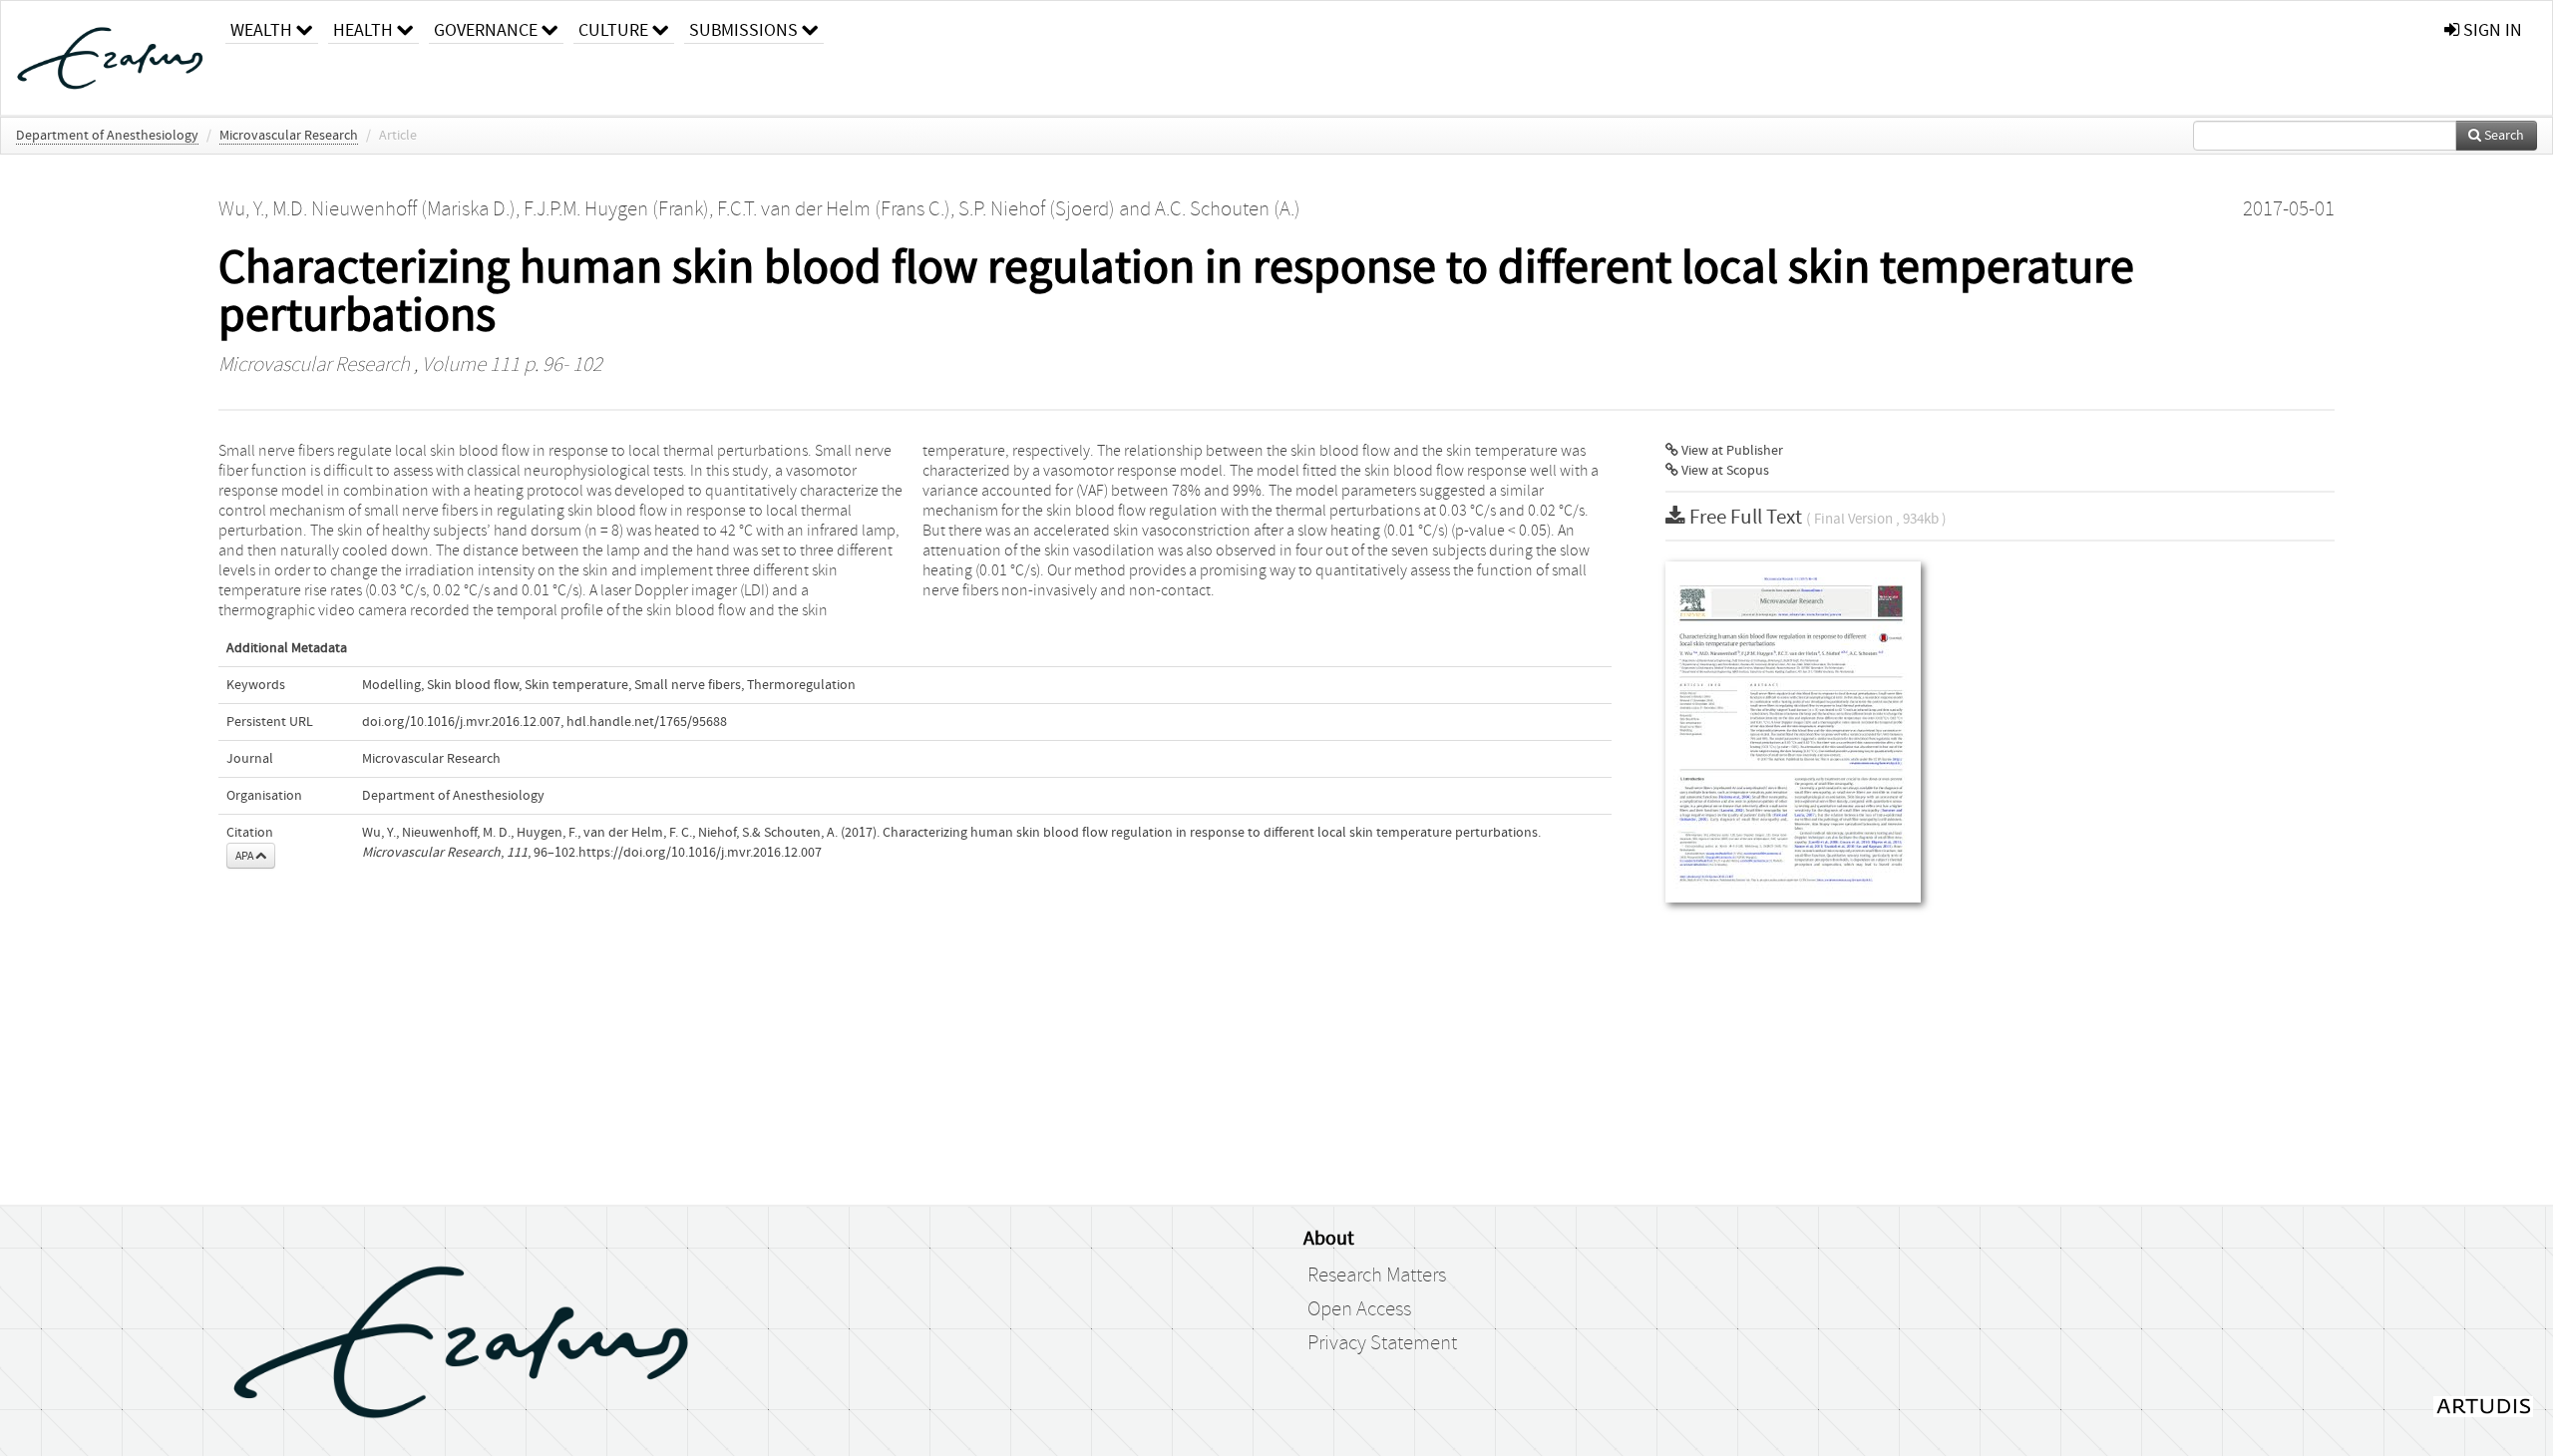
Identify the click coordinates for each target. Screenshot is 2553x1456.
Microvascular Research (289, 136)
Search (2503, 136)
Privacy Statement (1382, 1343)
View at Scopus (1724, 471)
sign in (2491, 30)
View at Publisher (1731, 451)
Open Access (1359, 1309)
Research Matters (1377, 1275)
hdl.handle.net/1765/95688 (647, 722)
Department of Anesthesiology (107, 136)
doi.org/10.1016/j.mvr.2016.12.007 (461, 722)
